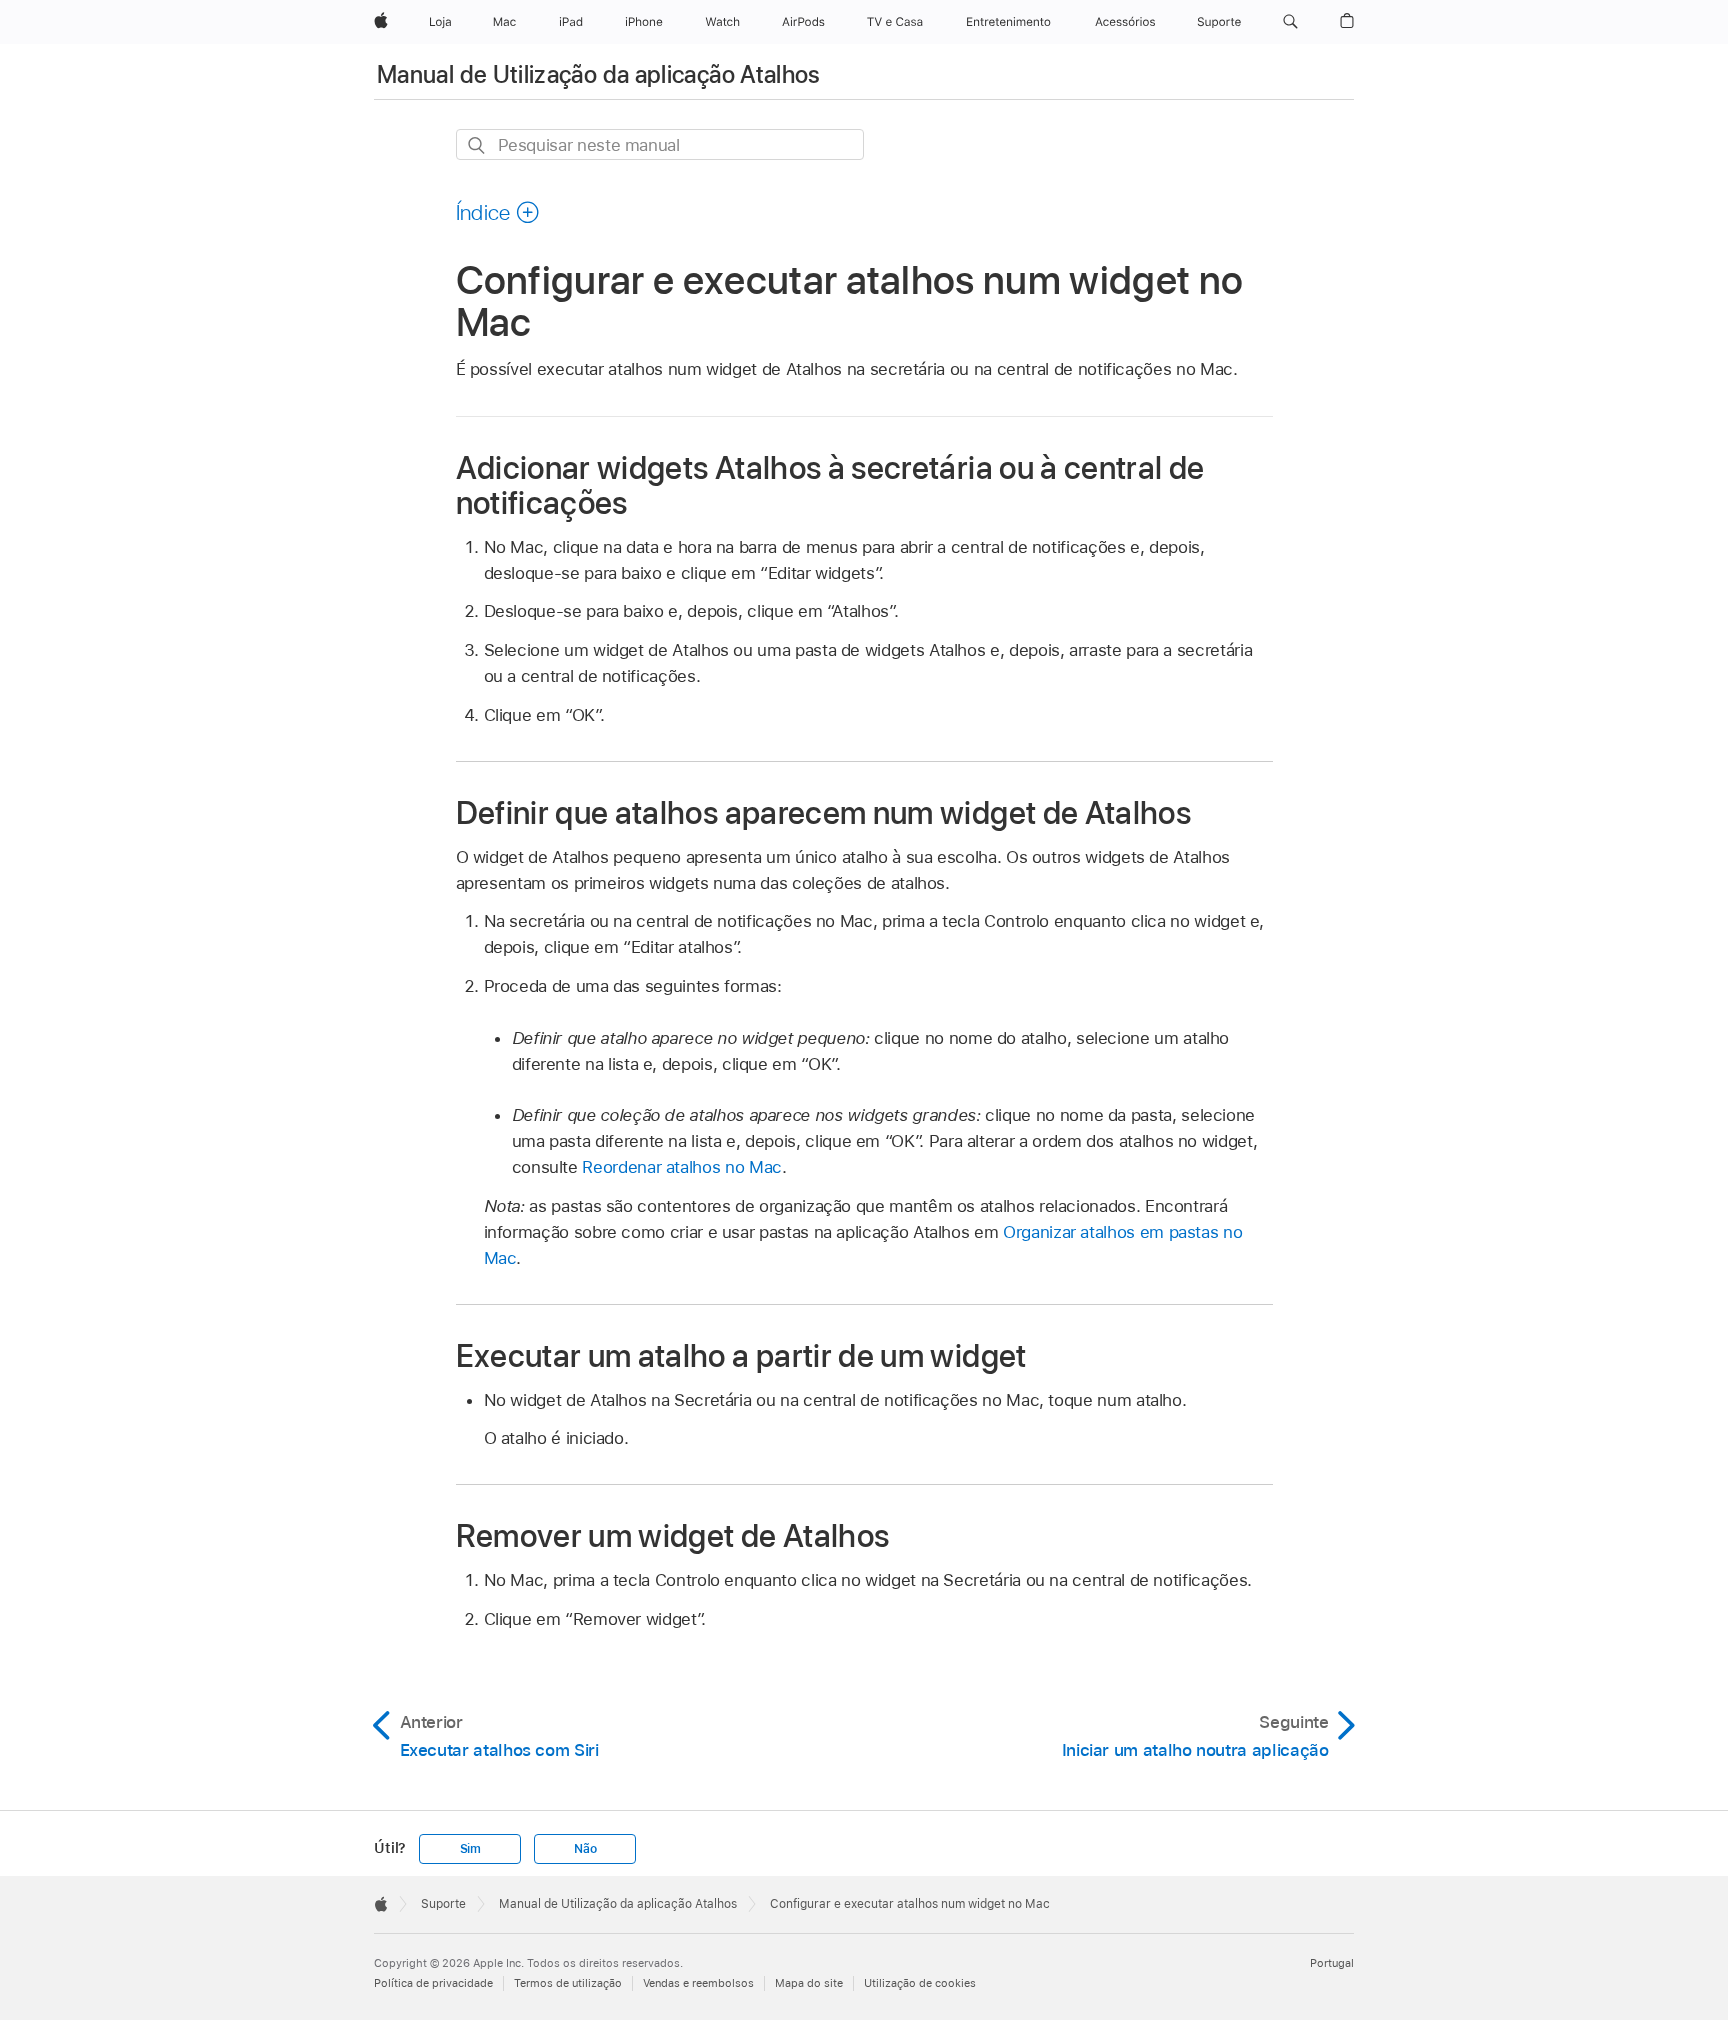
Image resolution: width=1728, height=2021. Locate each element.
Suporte (443, 1904)
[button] (1290, 22)
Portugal (1332, 1963)
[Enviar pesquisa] (477, 145)
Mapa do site (809, 1983)
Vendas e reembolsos (698, 1983)
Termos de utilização (568, 1983)
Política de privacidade (433, 1983)
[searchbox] (660, 144)
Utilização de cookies (920, 1983)
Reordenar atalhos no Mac (681, 1167)
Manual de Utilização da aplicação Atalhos (599, 74)
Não (585, 1849)
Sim (470, 1849)
